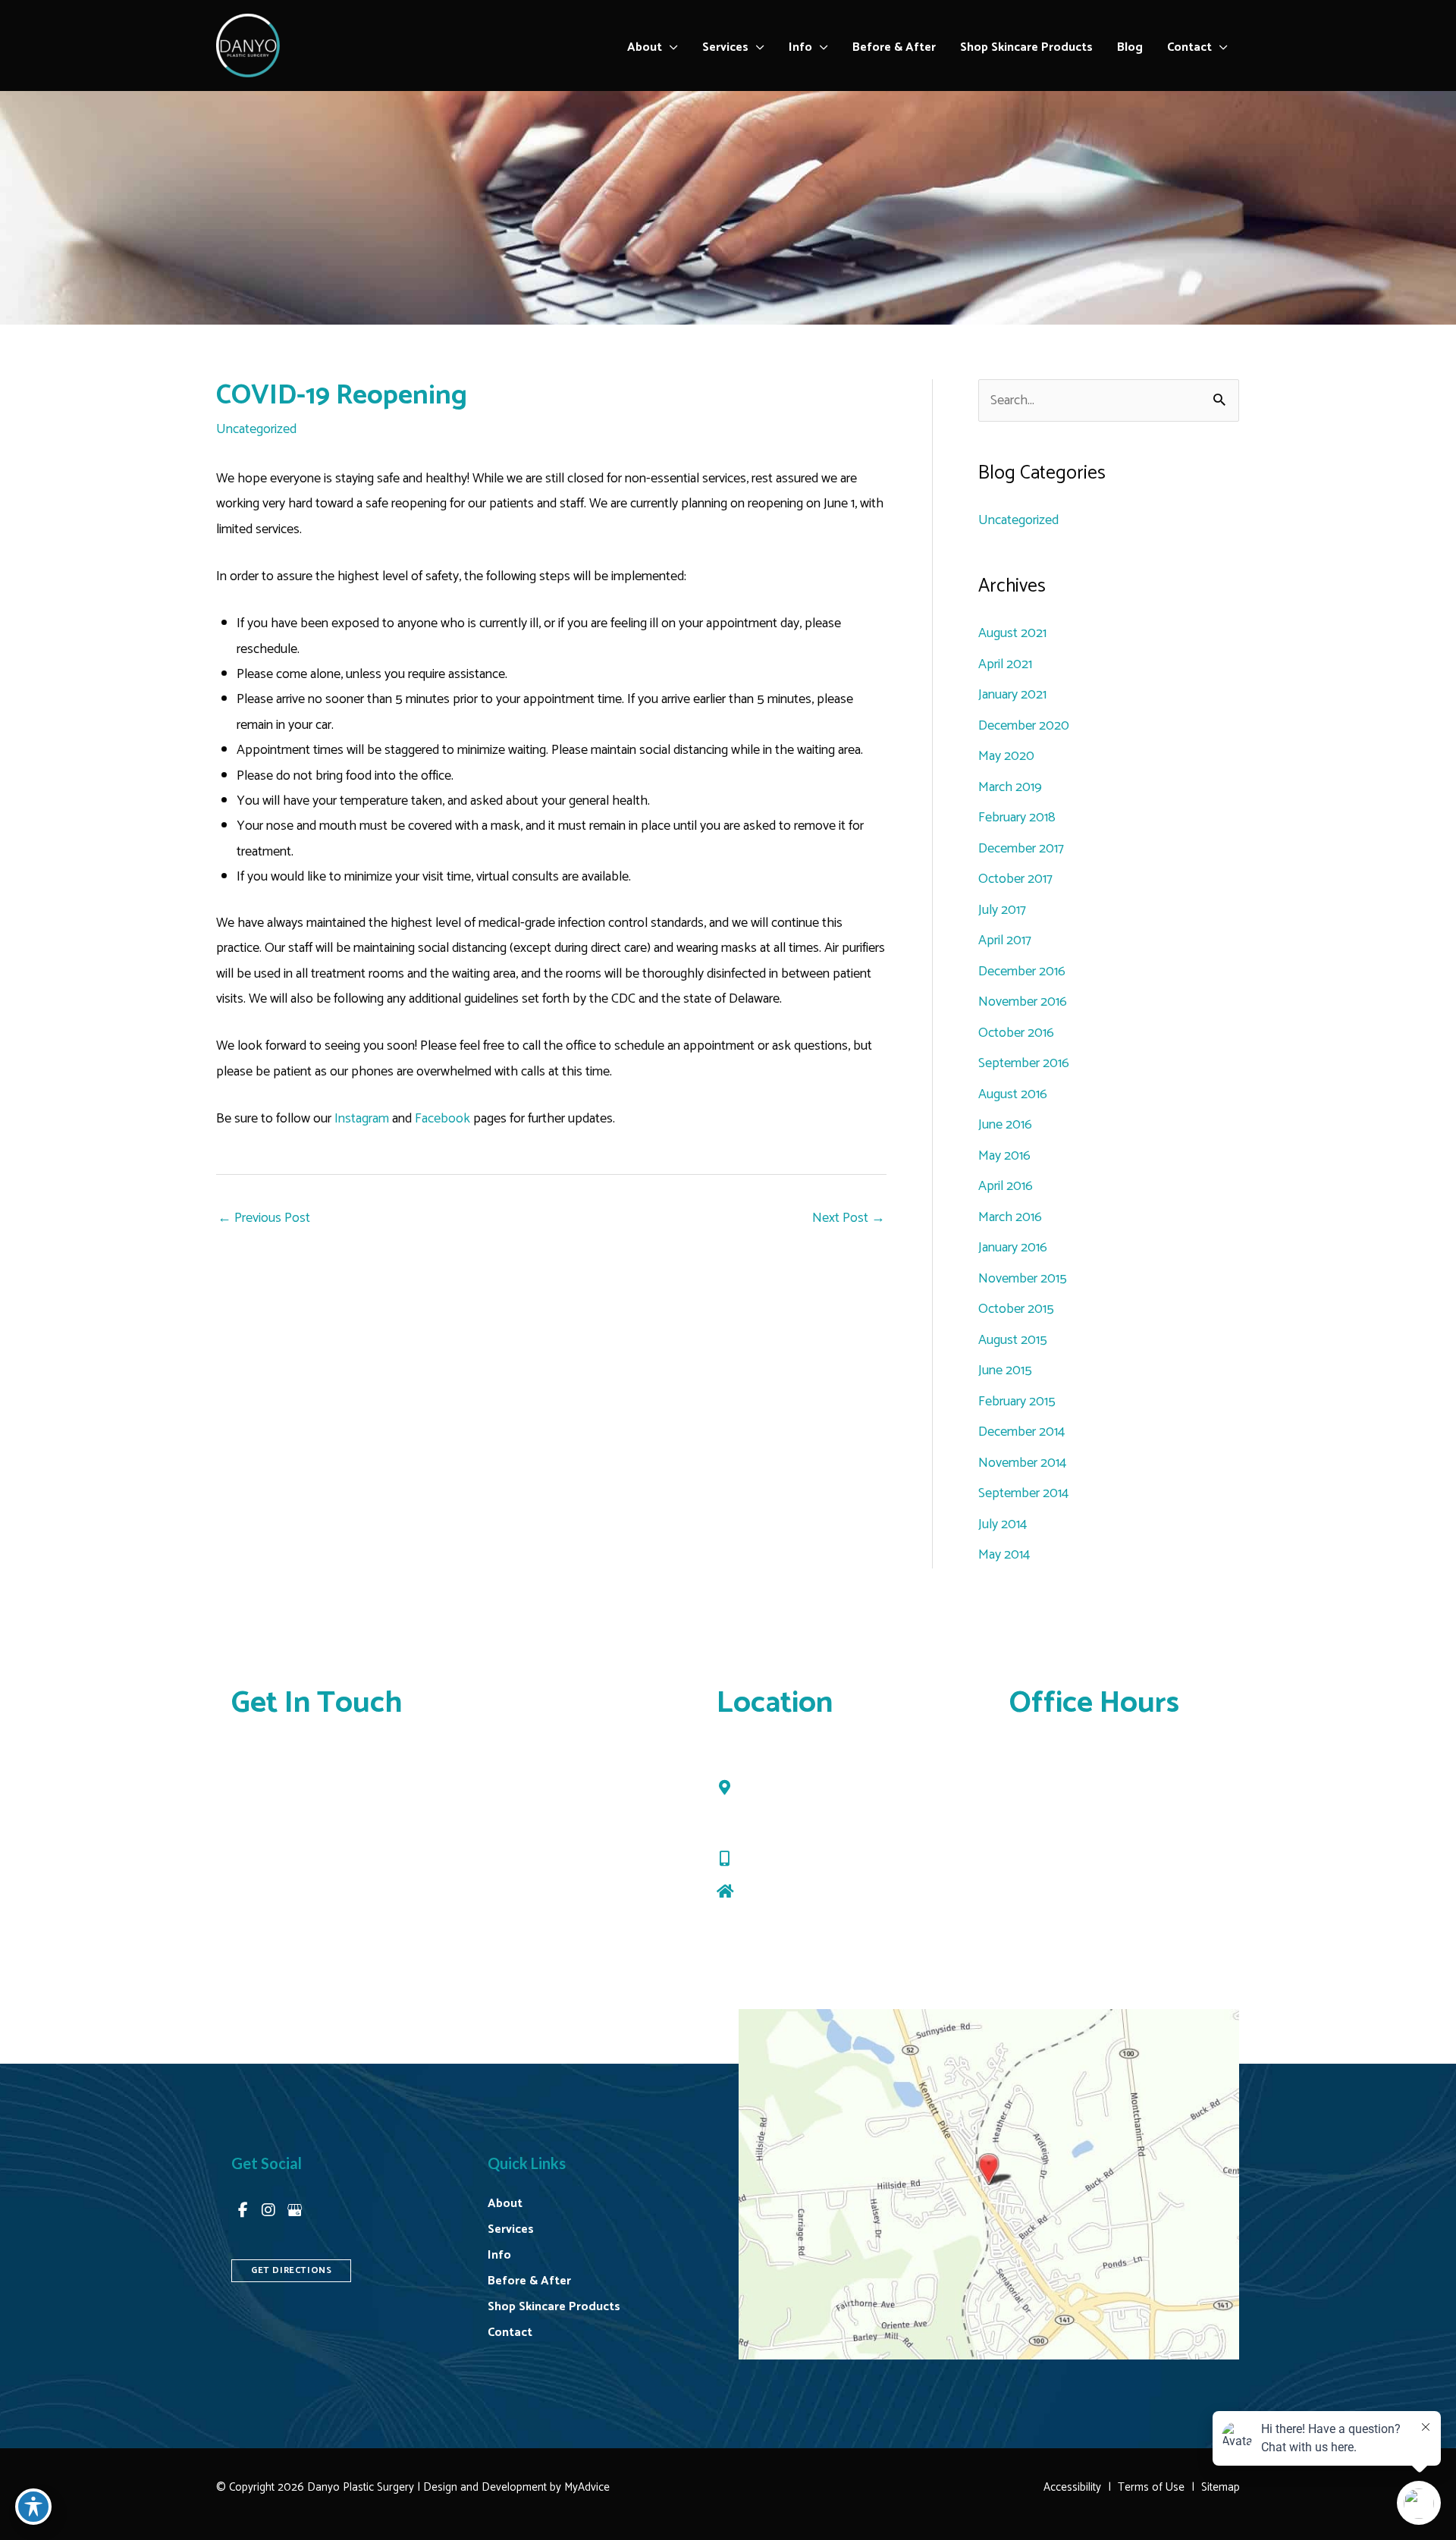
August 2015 (1013, 1340)
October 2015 (1016, 1309)
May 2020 (1006, 756)
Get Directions (781, 1892)
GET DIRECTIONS (291, 2270)
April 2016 (1006, 1186)
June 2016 (1005, 1125)
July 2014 (1003, 1524)
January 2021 (1012, 695)
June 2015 (1005, 1370)
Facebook (442, 1119)
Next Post (849, 1218)
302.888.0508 (784, 1859)
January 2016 (1013, 1248)
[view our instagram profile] (268, 2210)
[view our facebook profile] (243, 2210)
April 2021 (1005, 664)
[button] (670, 48)
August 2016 (1013, 1094)
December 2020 (1024, 726)
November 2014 (1022, 1463)
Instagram (360, 1119)
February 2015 (1017, 1402)
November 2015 (1023, 1279)
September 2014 (1023, 1493)
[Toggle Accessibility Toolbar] (33, 2507)
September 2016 (1024, 1063)
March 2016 (1010, 1217)
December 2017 (1021, 849)
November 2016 (1023, 1002)
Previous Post (264, 1218)
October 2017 (1015, 879)
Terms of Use (1151, 2487)
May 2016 (1004, 1156)
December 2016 (1022, 972)
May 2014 (1004, 1555)
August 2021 (1012, 633)
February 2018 (1017, 818)
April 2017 (1005, 940)
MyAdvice (585, 2487)
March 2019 (1010, 787)
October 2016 (1016, 1033)
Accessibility (1072, 2487)
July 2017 (1002, 910)
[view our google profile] (294, 2210)
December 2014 (1021, 1432)
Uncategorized (256, 429)
